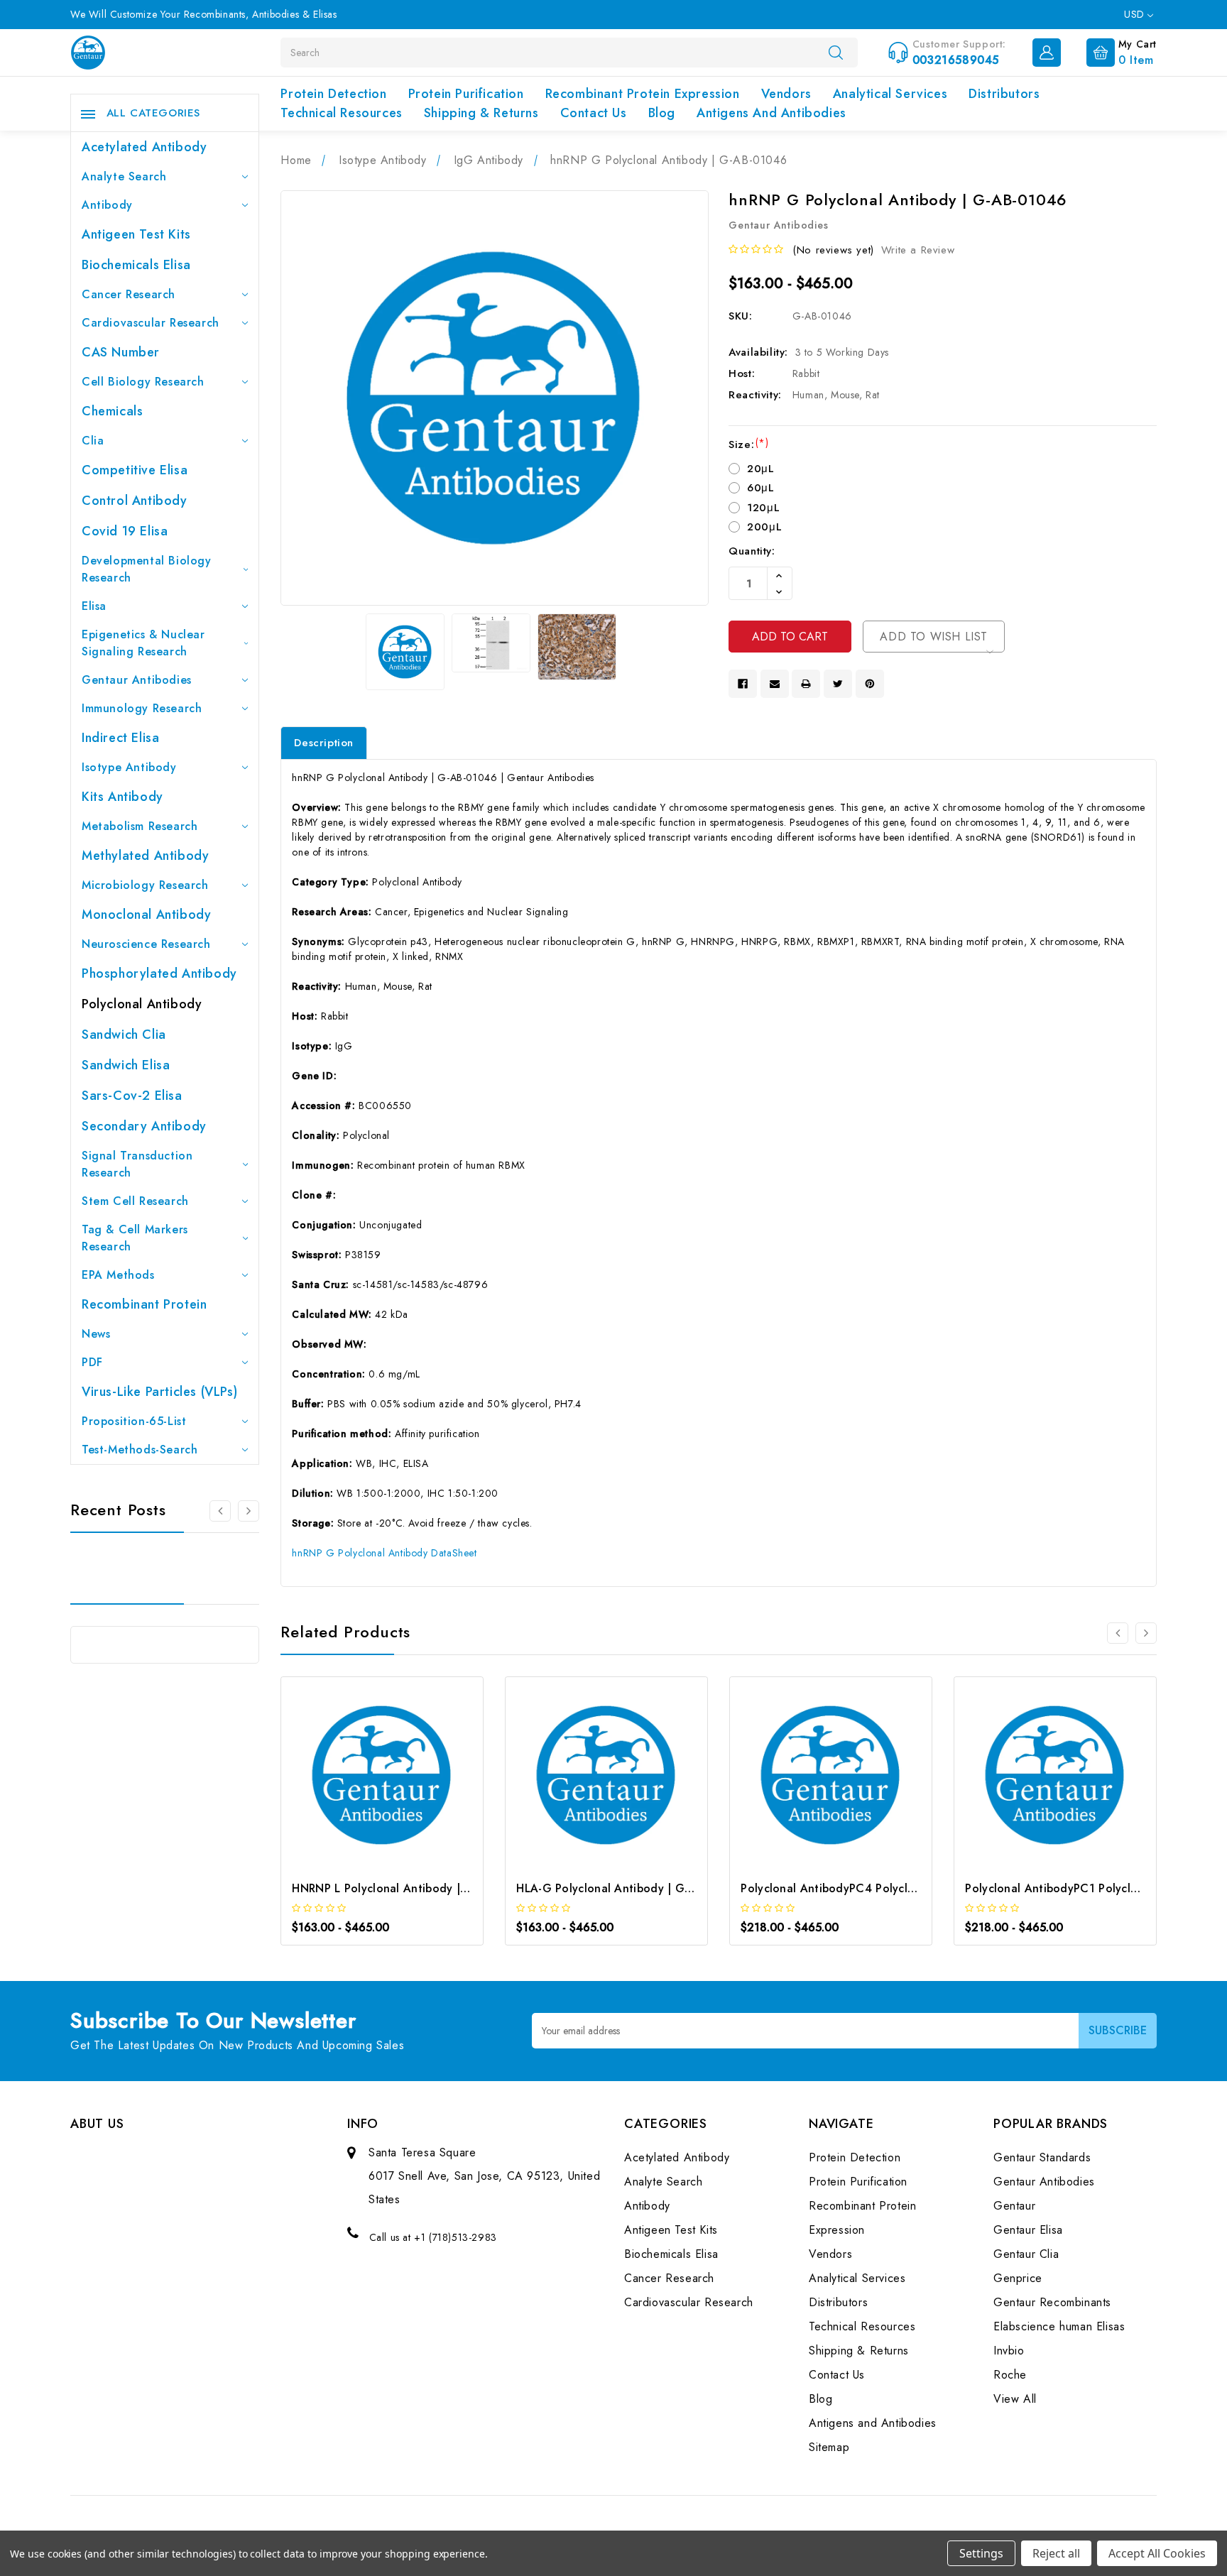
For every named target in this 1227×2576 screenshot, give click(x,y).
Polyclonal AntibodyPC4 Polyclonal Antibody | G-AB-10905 (901, 1888)
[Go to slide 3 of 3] (249, 1511)
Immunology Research (142, 708)
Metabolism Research (140, 826)
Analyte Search (124, 176)
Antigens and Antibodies (771, 113)
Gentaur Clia (1026, 2254)
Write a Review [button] (918, 250)
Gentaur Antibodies (137, 680)
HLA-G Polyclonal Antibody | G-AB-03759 (629, 1888)
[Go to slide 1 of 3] (220, 1511)
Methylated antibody (145, 856)
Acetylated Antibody (144, 147)
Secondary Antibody (144, 1126)
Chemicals (112, 411)
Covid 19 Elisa (125, 531)
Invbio (1009, 2351)
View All (1015, 2399)
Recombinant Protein (144, 1304)
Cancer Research (129, 294)
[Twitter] (838, 684)
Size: (748, 444)
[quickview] (402, 1779)
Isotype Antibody (129, 767)
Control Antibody (135, 501)
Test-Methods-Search (140, 1450)
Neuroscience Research (146, 944)
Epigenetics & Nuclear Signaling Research (143, 643)
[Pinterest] (870, 684)
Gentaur (1014, 2206)
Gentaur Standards (1042, 2157)
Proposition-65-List (134, 1421)
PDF (92, 1362)
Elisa (94, 606)
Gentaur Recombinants (1052, 2302)
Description (324, 743)
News (96, 1334)
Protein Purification (466, 94)
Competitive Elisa (135, 470)
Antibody (107, 205)
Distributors (1004, 94)
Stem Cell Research (135, 1201)
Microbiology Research (145, 885)
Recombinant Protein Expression (643, 94)
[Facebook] (743, 684)
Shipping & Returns (481, 113)
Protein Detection (333, 94)
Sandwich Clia (124, 1035)
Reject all (1056, 2553)
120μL (763, 508)
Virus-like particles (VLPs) (159, 1392)
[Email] (775, 684)
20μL (760, 469)
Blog (662, 113)
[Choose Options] (363, 1779)
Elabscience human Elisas (1059, 2326)
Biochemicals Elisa (136, 265)
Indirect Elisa (120, 738)
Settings (981, 2553)
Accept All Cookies (1157, 2553)
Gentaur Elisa (1028, 2230)
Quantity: (752, 551)
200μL (764, 527)
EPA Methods (118, 1275)
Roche (1010, 2375)
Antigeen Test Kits (136, 234)
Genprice (1018, 2278)
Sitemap (829, 2447)
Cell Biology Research (143, 382)
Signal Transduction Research (137, 1164)
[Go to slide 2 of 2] (1118, 1633)
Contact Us (594, 113)
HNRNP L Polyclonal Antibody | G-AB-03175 (410, 1888)
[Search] (836, 52)
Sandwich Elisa (126, 1065)
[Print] (806, 684)
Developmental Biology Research (147, 569)
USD (1136, 14)
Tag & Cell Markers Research (135, 1238)
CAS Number (121, 352)
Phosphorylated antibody (159, 973)
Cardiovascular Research (151, 323)
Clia (93, 441)
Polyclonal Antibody (142, 1004)
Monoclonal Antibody (146, 915)
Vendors (786, 94)
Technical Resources (341, 113)
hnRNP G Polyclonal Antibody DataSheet (384, 1553)
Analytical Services (890, 94)
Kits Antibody (122, 797)
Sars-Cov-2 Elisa (132, 1096)
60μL (760, 488)
